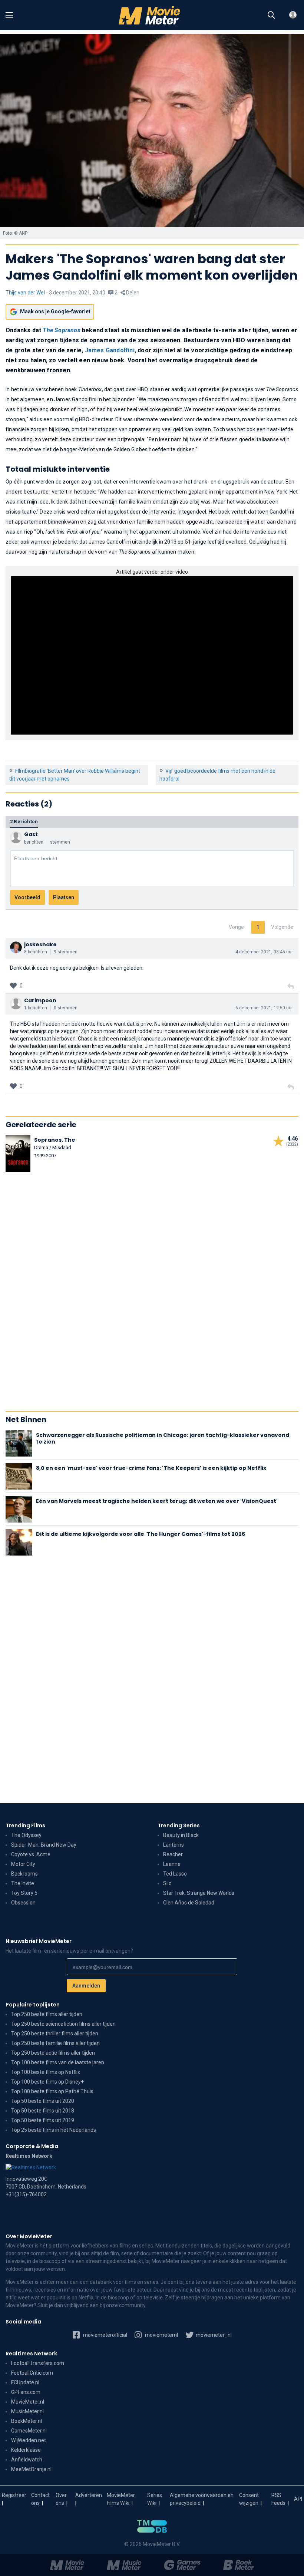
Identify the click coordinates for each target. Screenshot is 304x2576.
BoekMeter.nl (27, 2421)
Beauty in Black (181, 1835)
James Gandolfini (110, 350)
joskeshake (40, 944)
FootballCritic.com (32, 2373)
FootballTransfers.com (38, 2363)
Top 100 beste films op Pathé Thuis (52, 2091)
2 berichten (24, 822)
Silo (167, 1883)
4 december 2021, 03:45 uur (264, 952)
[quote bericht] (291, 987)
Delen (132, 293)
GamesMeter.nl (29, 2431)
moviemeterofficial (105, 2335)
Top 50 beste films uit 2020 (43, 2101)
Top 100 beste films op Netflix (46, 2072)
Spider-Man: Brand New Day (44, 1845)
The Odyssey (26, 1835)
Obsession (23, 1903)
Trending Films (25, 1825)
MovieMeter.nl (28, 2402)
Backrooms (24, 1874)
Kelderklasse (26, 2450)
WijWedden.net (29, 2440)
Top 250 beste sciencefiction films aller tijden (63, 2024)
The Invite (23, 1883)
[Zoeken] (271, 15)
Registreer (14, 2495)
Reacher (173, 1854)
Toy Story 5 (24, 1893)
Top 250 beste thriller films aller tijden (55, 2034)
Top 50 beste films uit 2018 (43, 2111)
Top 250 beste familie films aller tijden (55, 2043)
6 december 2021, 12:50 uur (264, 1008)
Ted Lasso (175, 1874)
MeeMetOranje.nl (31, 2469)
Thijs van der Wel (25, 293)
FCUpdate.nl (25, 2382)
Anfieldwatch (27, 2460)
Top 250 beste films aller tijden (47, 2014)
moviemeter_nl (213, 2335)
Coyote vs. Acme (31, 1854)
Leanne (172, 1864)
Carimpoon (40, 1000)
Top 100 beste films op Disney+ (47, 2082)
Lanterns (174, 1845)
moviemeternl (161, 2335)
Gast (31, 834)
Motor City (23, 1864)
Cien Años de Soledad (189, 1903)
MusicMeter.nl (27, 2411)
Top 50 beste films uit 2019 (43, 2120)
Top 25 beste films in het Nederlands (54, 2130)
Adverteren (89, 2495)
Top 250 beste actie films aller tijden (53, 2053)
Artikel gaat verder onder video (152, 572)
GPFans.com (26, 2392)
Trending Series (179, 1825)
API (298, 2499)
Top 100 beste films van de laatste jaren (58, 2062)
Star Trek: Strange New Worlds (199, 1893)
